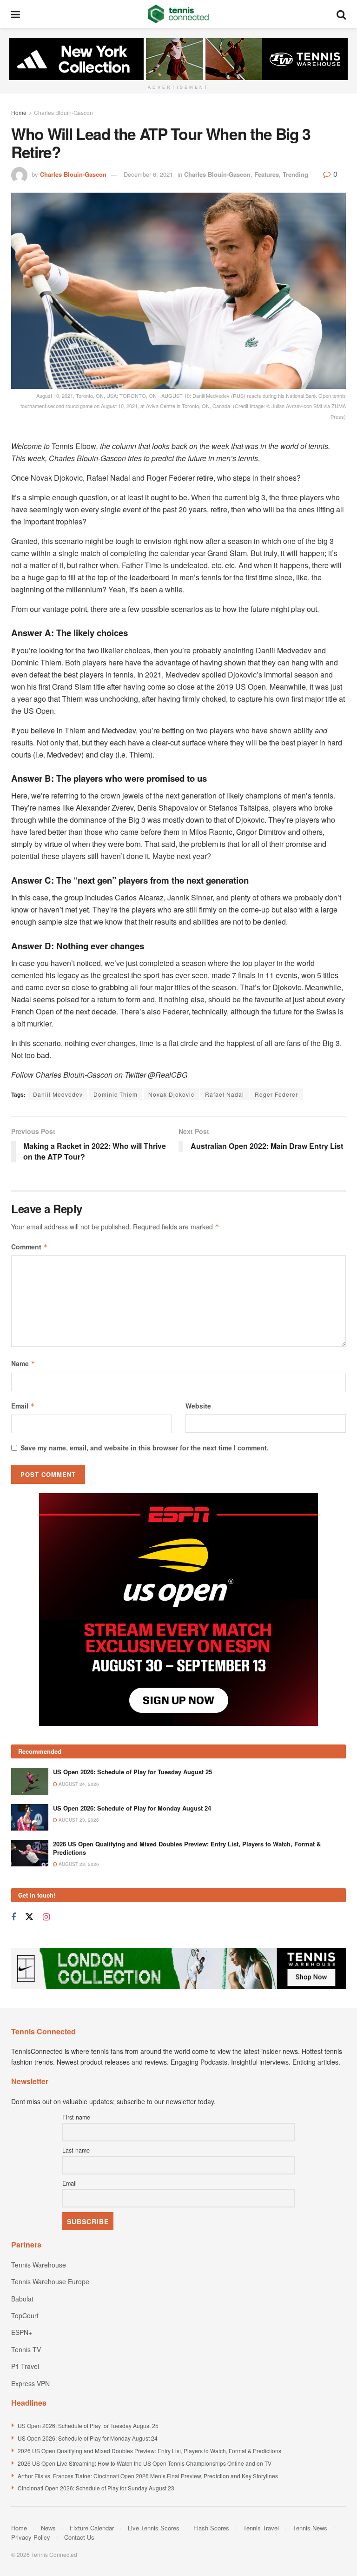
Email (23, 1406)
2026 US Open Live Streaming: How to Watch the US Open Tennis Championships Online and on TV (145, 2463)
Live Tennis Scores (154, 2528)
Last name (76, 2150)
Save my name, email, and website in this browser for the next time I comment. (145, 1448)
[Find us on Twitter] (29, 1917)
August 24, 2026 (78, 1784)
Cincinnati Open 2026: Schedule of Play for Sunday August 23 (96, 2488)
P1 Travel (25, 2366)
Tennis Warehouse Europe (50, 2281)
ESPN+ (22, 2332)
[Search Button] (341, 14)
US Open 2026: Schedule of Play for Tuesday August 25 (132, 1772)
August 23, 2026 (78, 1820)
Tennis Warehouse (39, 2265)
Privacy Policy (31, 2537)
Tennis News (310, 2528)
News (48, 2528)
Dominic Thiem (116, 1094)
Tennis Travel (261, 2528)
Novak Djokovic (171, 1094)
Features (267, 174)
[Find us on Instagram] (46, 1917)
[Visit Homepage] (178, 14)
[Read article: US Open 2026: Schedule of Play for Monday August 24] (30, 1817)
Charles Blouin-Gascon (63, 112)
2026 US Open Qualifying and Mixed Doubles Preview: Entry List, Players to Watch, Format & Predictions (187, 1848)
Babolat (22, 2299)
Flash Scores (211, 2528)
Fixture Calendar (92, 2528)
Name (23, 1363)
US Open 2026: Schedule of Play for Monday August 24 (132, 1808)
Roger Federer (276, 1094)
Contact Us (79, 2537)
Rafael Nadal (225, 1094)
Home (19, 112)
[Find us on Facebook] (13, 1917)
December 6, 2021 (148, 174)
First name (76, 2117)
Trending (295, 174)
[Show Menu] (16, 14)
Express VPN (30, 2383)
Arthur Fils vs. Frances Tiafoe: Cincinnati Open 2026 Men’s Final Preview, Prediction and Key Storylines (148, 2476)
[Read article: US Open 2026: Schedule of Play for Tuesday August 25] (30, 1781)
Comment (30, 1247)
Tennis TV (26, 2349)
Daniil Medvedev (58, 1094)
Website (198, 1406)
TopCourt (25, 2315)
